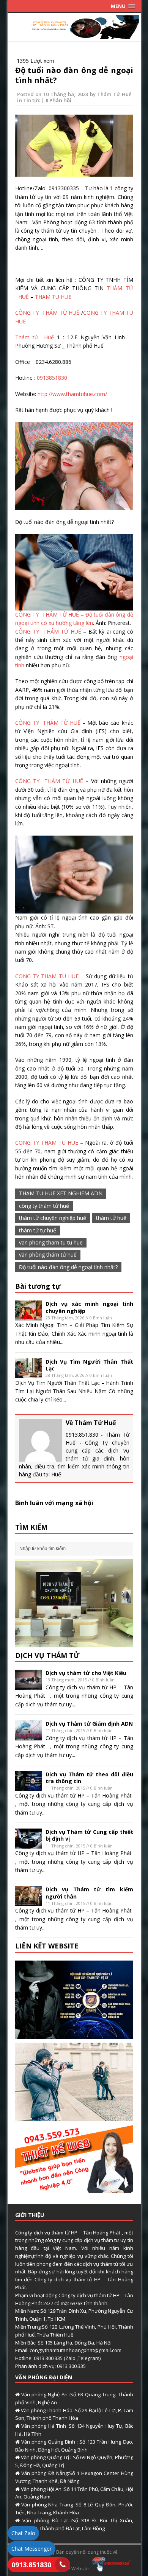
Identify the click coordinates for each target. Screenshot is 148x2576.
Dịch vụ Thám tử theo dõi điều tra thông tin (89, 1778)
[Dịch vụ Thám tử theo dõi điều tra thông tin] (28, 1786)
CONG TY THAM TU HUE (47, 976)
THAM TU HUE (52, 297)
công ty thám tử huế (44, 1206)
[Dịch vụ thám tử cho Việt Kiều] (28, 1685)
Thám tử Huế (35, 337)
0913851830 (52, 378)
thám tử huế (111, 1218)
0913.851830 (31, 2565)
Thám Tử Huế (114, 94)
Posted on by (57, 94)
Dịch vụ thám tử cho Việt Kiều (86, 1673)
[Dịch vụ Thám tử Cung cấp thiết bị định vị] (28, 1844)
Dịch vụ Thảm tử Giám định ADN (89, 1724)
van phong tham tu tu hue (51, 1242)
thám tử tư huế (38, 1230)
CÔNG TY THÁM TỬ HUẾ (48, 313)
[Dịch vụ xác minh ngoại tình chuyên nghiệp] (28, 1316)
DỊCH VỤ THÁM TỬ (47, 1655)
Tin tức (32, 100)
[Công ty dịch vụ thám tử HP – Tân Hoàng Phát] (74, 35)
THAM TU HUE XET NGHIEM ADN (61, 1193)
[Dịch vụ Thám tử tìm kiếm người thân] (28, 1902)
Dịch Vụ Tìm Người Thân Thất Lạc (89, 1365)
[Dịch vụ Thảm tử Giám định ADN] (28, 1736)
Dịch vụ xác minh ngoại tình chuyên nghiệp (89, 1307)
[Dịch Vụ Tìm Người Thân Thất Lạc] (28, 1374)
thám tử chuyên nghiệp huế (53, 1218)
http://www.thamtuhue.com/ (72, 394)
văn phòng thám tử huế (48, 1255)
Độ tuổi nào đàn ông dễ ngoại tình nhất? (74, 75)
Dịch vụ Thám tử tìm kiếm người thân (89, 1893)
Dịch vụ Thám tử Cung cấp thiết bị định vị (89, 1835)
